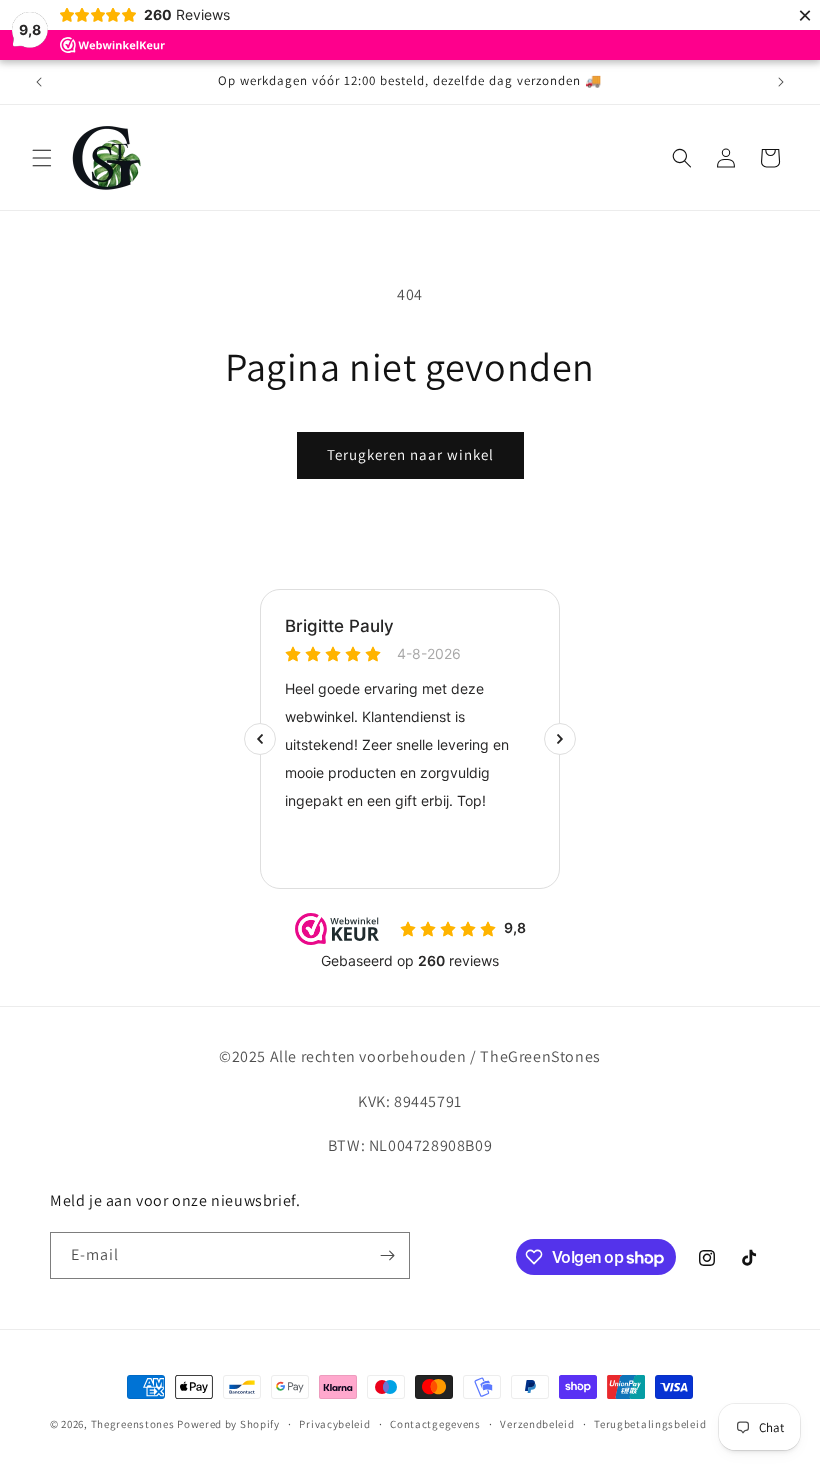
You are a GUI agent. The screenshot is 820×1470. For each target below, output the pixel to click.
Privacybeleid (334, 1424)
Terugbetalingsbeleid (650, 1424)
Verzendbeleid (537, 1424)
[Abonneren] (387, 1255)
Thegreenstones (133, 1424)
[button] (42, 158)
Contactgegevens (435, 1424)
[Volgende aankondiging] (781, 82)
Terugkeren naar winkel (410, 454)
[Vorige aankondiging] (39, 82)
